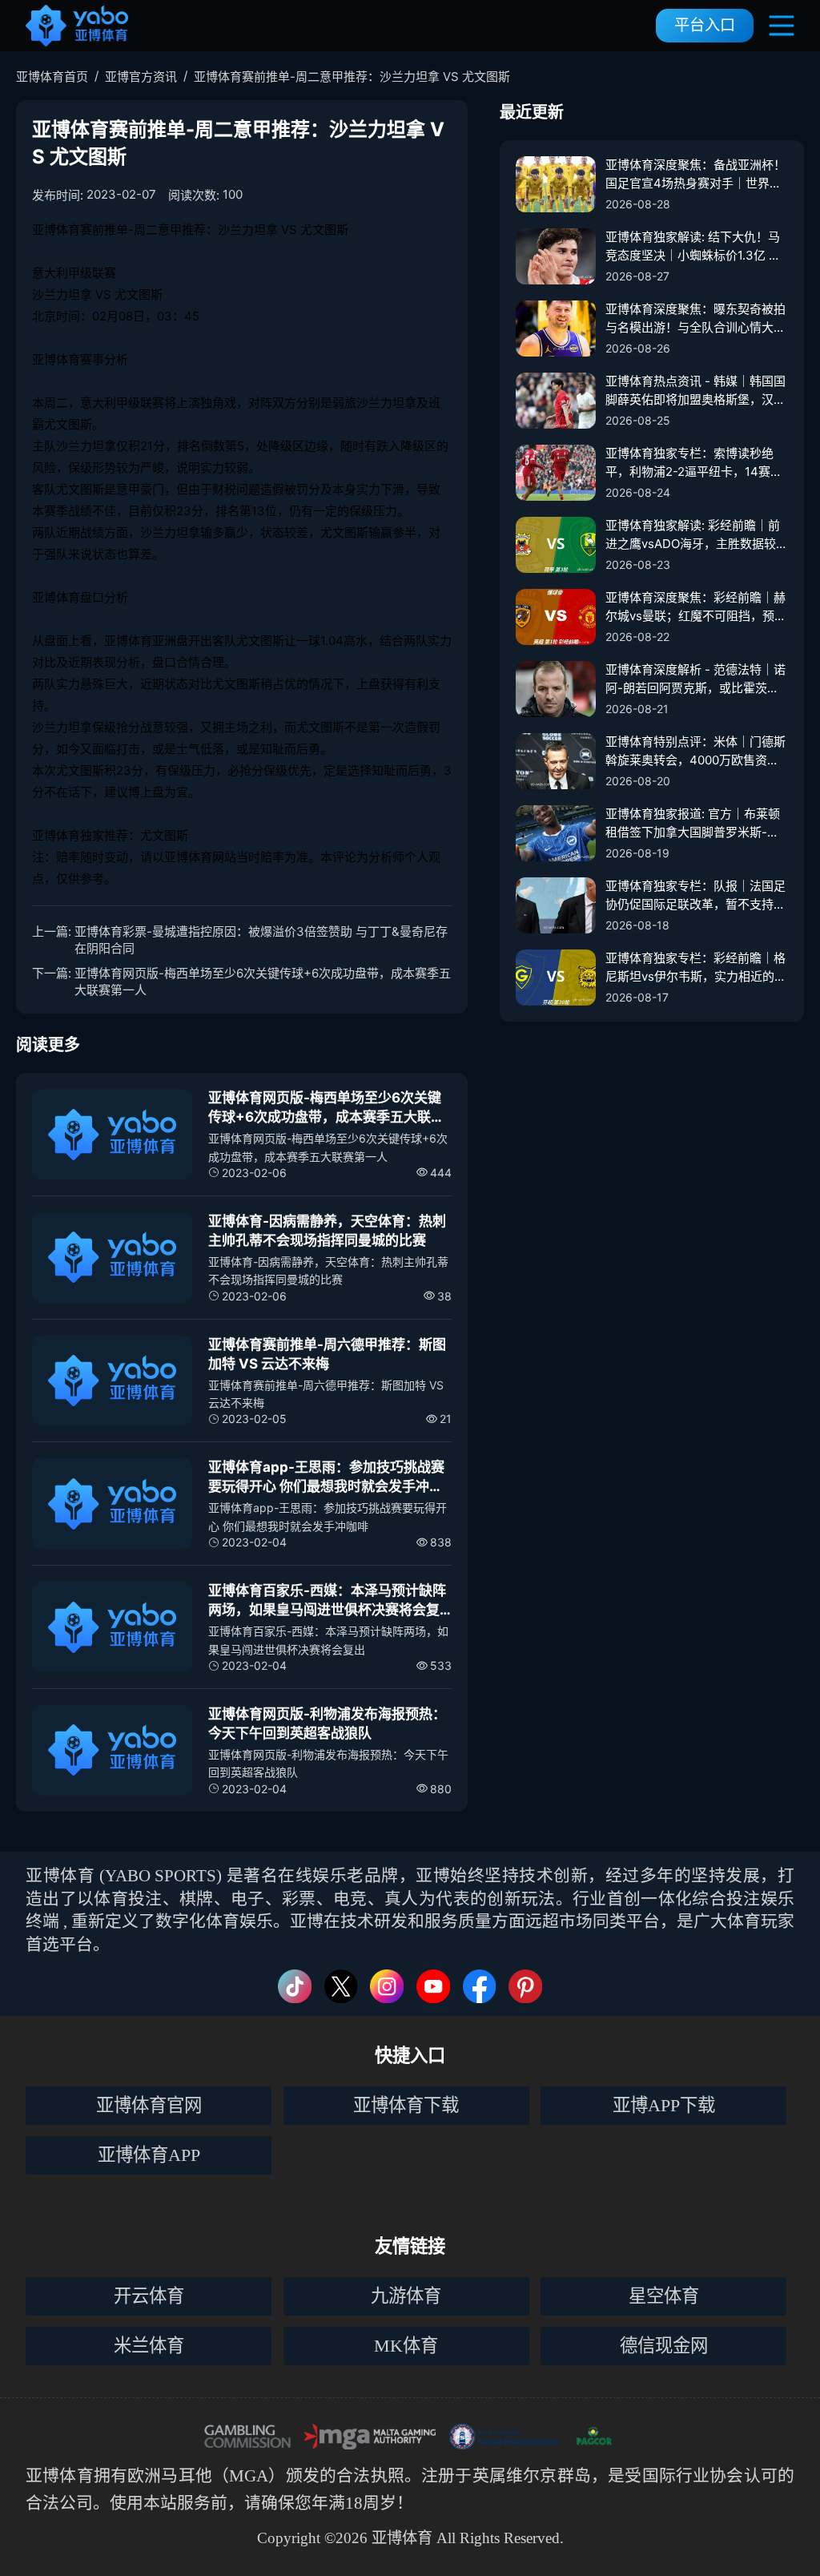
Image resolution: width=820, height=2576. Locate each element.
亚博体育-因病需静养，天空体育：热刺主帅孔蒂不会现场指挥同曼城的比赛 (327, 1231)
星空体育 (664, 2296)
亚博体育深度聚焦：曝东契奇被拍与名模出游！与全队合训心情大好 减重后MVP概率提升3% (695, 319)
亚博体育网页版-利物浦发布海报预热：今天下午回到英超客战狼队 (327, 1723)
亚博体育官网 (149, 2105)
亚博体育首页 (52, 77)
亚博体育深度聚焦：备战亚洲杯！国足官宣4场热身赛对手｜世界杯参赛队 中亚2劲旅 (695, 175)
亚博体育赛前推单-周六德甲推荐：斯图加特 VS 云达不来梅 (327, 1354)
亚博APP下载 (664, 2105)
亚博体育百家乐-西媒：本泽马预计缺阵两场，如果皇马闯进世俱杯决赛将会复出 (327, 1601)
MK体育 (406, 2346)
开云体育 (149, 2296)
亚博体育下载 (406, 2105)
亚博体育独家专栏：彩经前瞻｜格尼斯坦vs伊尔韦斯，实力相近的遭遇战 (696, 968)
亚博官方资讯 (141, 77)
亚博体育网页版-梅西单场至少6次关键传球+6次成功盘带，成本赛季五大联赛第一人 (263, 982)
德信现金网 (664, 2346)
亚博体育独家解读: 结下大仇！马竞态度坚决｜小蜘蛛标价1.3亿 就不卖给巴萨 (693, 247)
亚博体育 (60, 2475)
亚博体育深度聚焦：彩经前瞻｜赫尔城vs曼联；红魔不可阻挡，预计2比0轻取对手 (696, 607)
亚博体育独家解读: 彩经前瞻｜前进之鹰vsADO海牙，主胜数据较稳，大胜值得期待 (693, 535)
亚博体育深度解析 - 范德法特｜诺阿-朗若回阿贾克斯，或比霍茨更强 (695, 679)
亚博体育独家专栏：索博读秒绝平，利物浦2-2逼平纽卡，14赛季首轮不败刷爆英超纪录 (694, 463)
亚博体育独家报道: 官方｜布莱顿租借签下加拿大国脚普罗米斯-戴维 (693, 824)
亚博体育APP (149, 2155)
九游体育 (406, 2296)
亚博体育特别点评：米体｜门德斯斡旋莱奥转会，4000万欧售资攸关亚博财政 (695, 752)
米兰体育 (149, 2346)
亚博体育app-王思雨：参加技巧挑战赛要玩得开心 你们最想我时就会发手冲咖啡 (326, 1478)
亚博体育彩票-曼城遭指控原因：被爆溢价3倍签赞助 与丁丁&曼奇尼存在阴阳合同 (261, 940)
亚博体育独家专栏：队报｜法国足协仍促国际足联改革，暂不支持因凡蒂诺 (695, 896)
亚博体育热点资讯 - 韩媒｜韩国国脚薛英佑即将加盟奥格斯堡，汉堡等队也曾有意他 (695, 391)
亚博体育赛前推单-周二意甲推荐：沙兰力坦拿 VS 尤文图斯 (352, 77)
